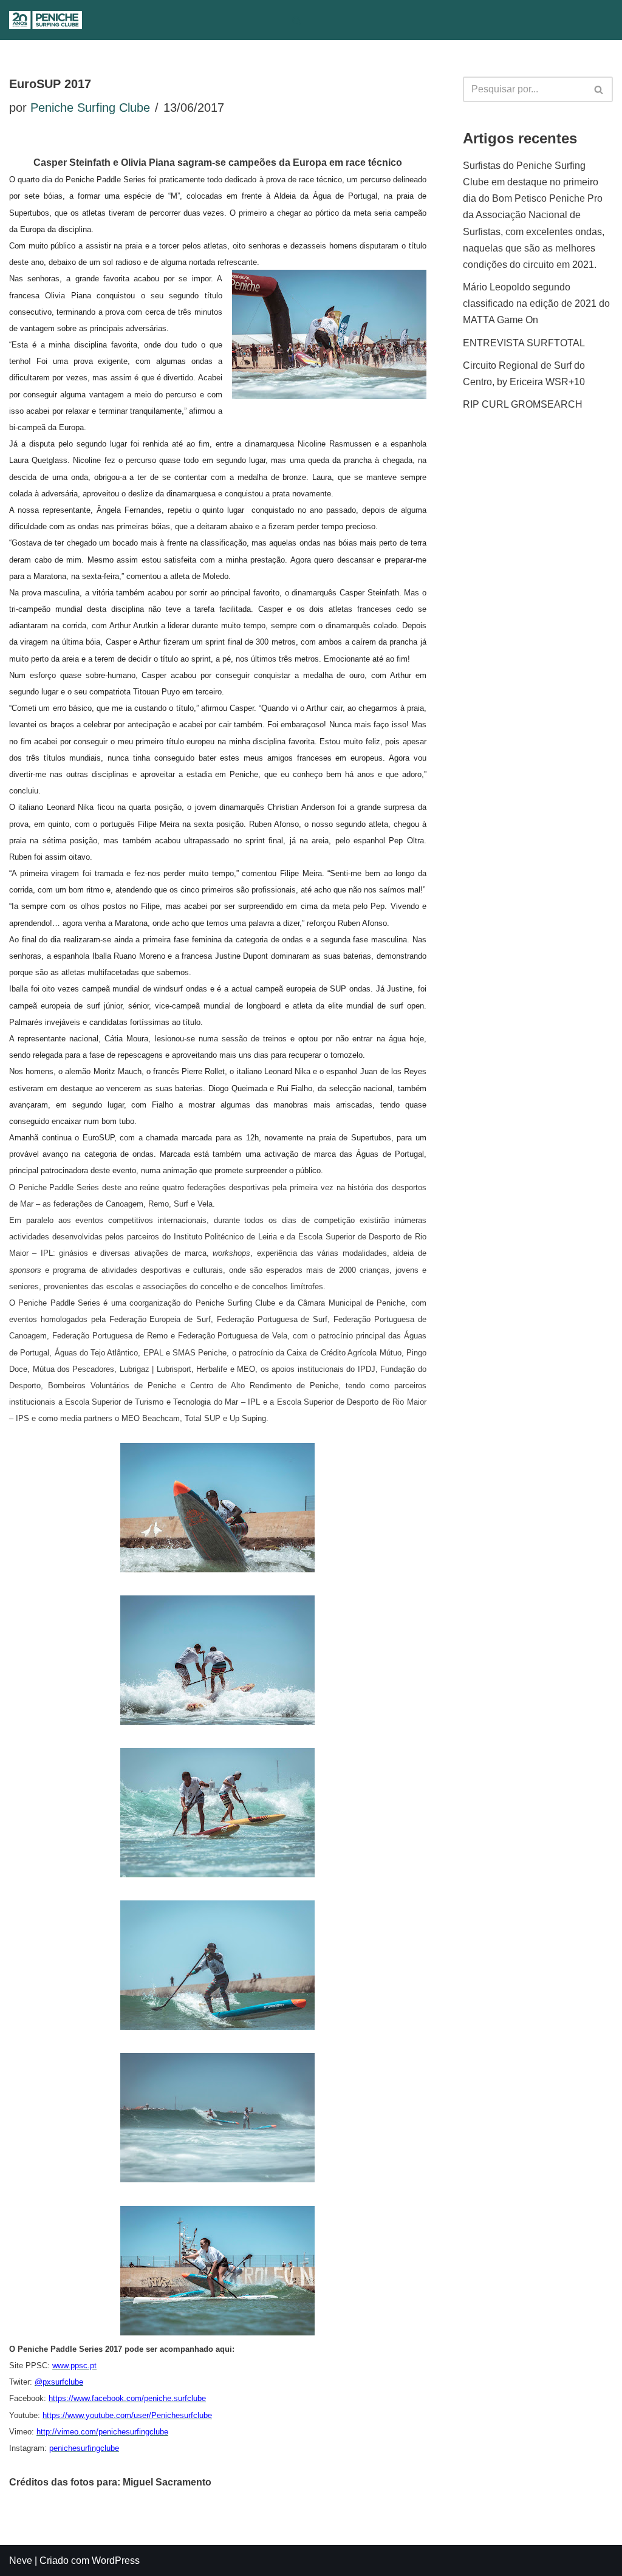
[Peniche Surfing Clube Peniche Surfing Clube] (46, 20)
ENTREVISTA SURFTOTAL (524, 343)
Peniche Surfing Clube (90, 108)
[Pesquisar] (297, 20)
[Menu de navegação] (322, 20)
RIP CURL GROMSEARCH (523, 404)
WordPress (116, 2561)
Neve (21, 2561)
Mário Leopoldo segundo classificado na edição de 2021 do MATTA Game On (536, 303)
